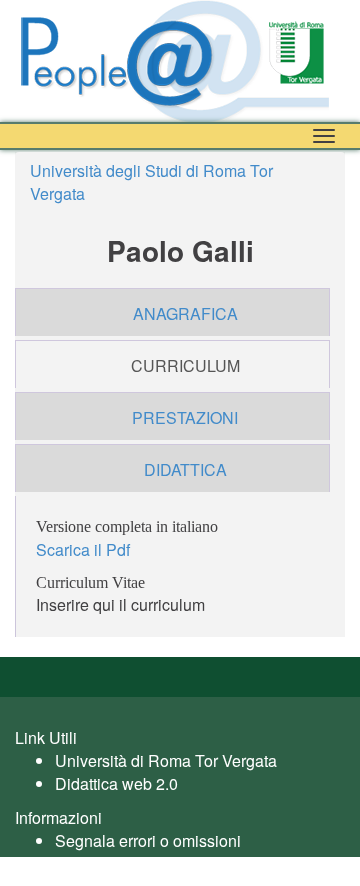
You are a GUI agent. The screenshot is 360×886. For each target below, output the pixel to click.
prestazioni (185, 417)
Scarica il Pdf (83, 549)
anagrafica (185, 313)
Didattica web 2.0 (116, 783)
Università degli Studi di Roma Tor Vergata (151, 182)
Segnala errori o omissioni (148, 840)
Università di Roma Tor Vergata (166, 760)
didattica (185, 469)
